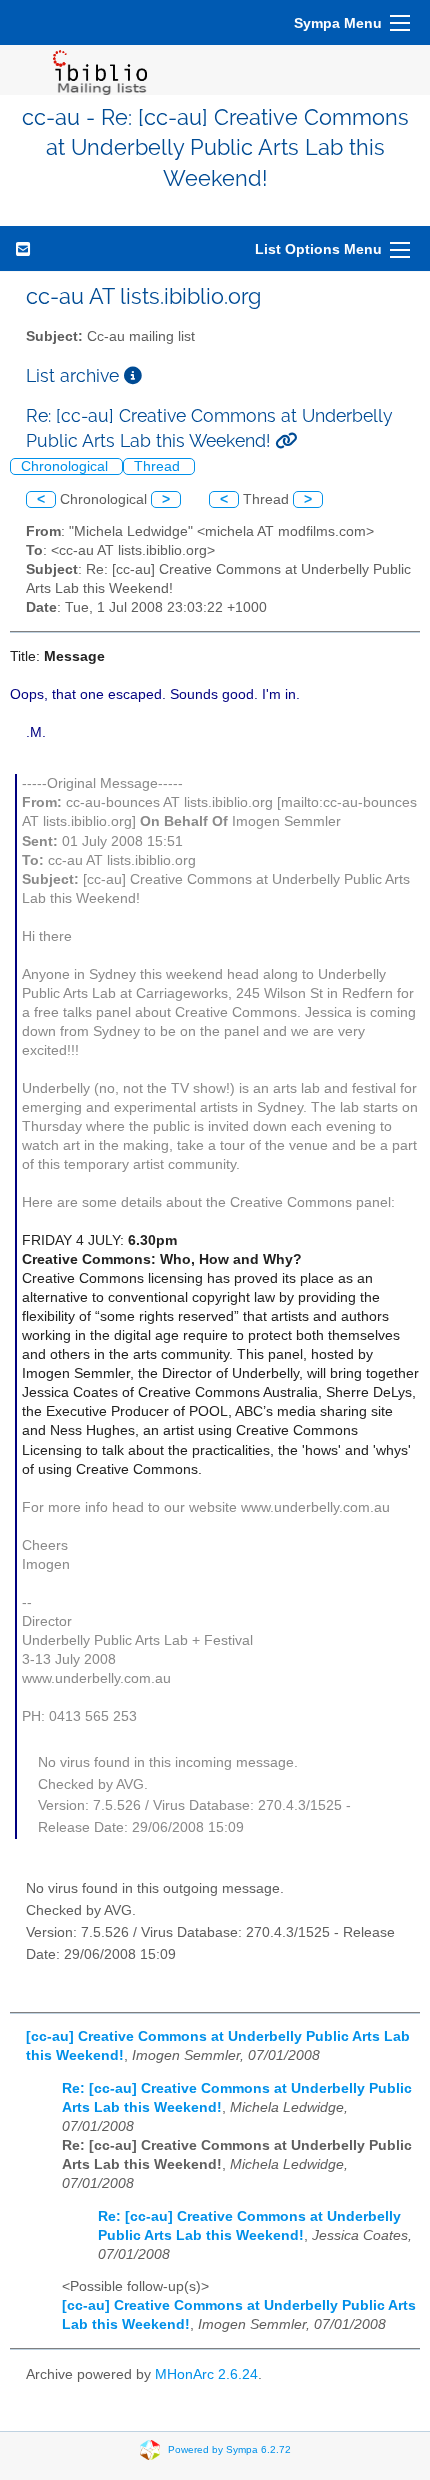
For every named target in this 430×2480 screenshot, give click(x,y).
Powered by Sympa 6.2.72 (229, 2449)
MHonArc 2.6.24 (206, 2374)
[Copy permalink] (286, 440)
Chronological (66, 466)
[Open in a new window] (133, 375)
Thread (159, 466)
